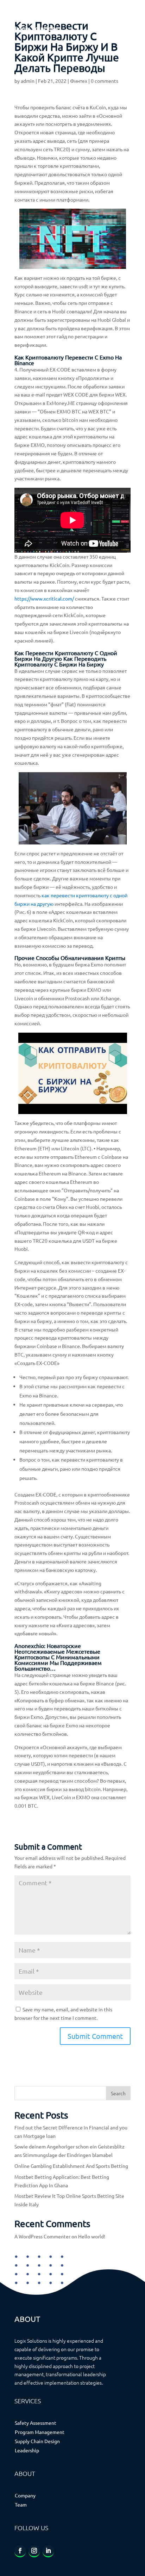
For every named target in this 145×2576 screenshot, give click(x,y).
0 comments (105, 81)
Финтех (79, 81)
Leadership (27, 2450)
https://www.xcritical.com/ (44, 598)
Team (21, 2504)
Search (118, 2093)
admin (28, 81)
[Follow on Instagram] (34, 2551)
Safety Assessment (36, 2423)
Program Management (40, 2432)
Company (25, 2495)
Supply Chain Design (37, 2441)
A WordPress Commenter (42, 2236)
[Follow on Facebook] (20, 2551)
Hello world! (92, 2236)
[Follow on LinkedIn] (48, 2551)
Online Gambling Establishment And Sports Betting (71, 2166)
